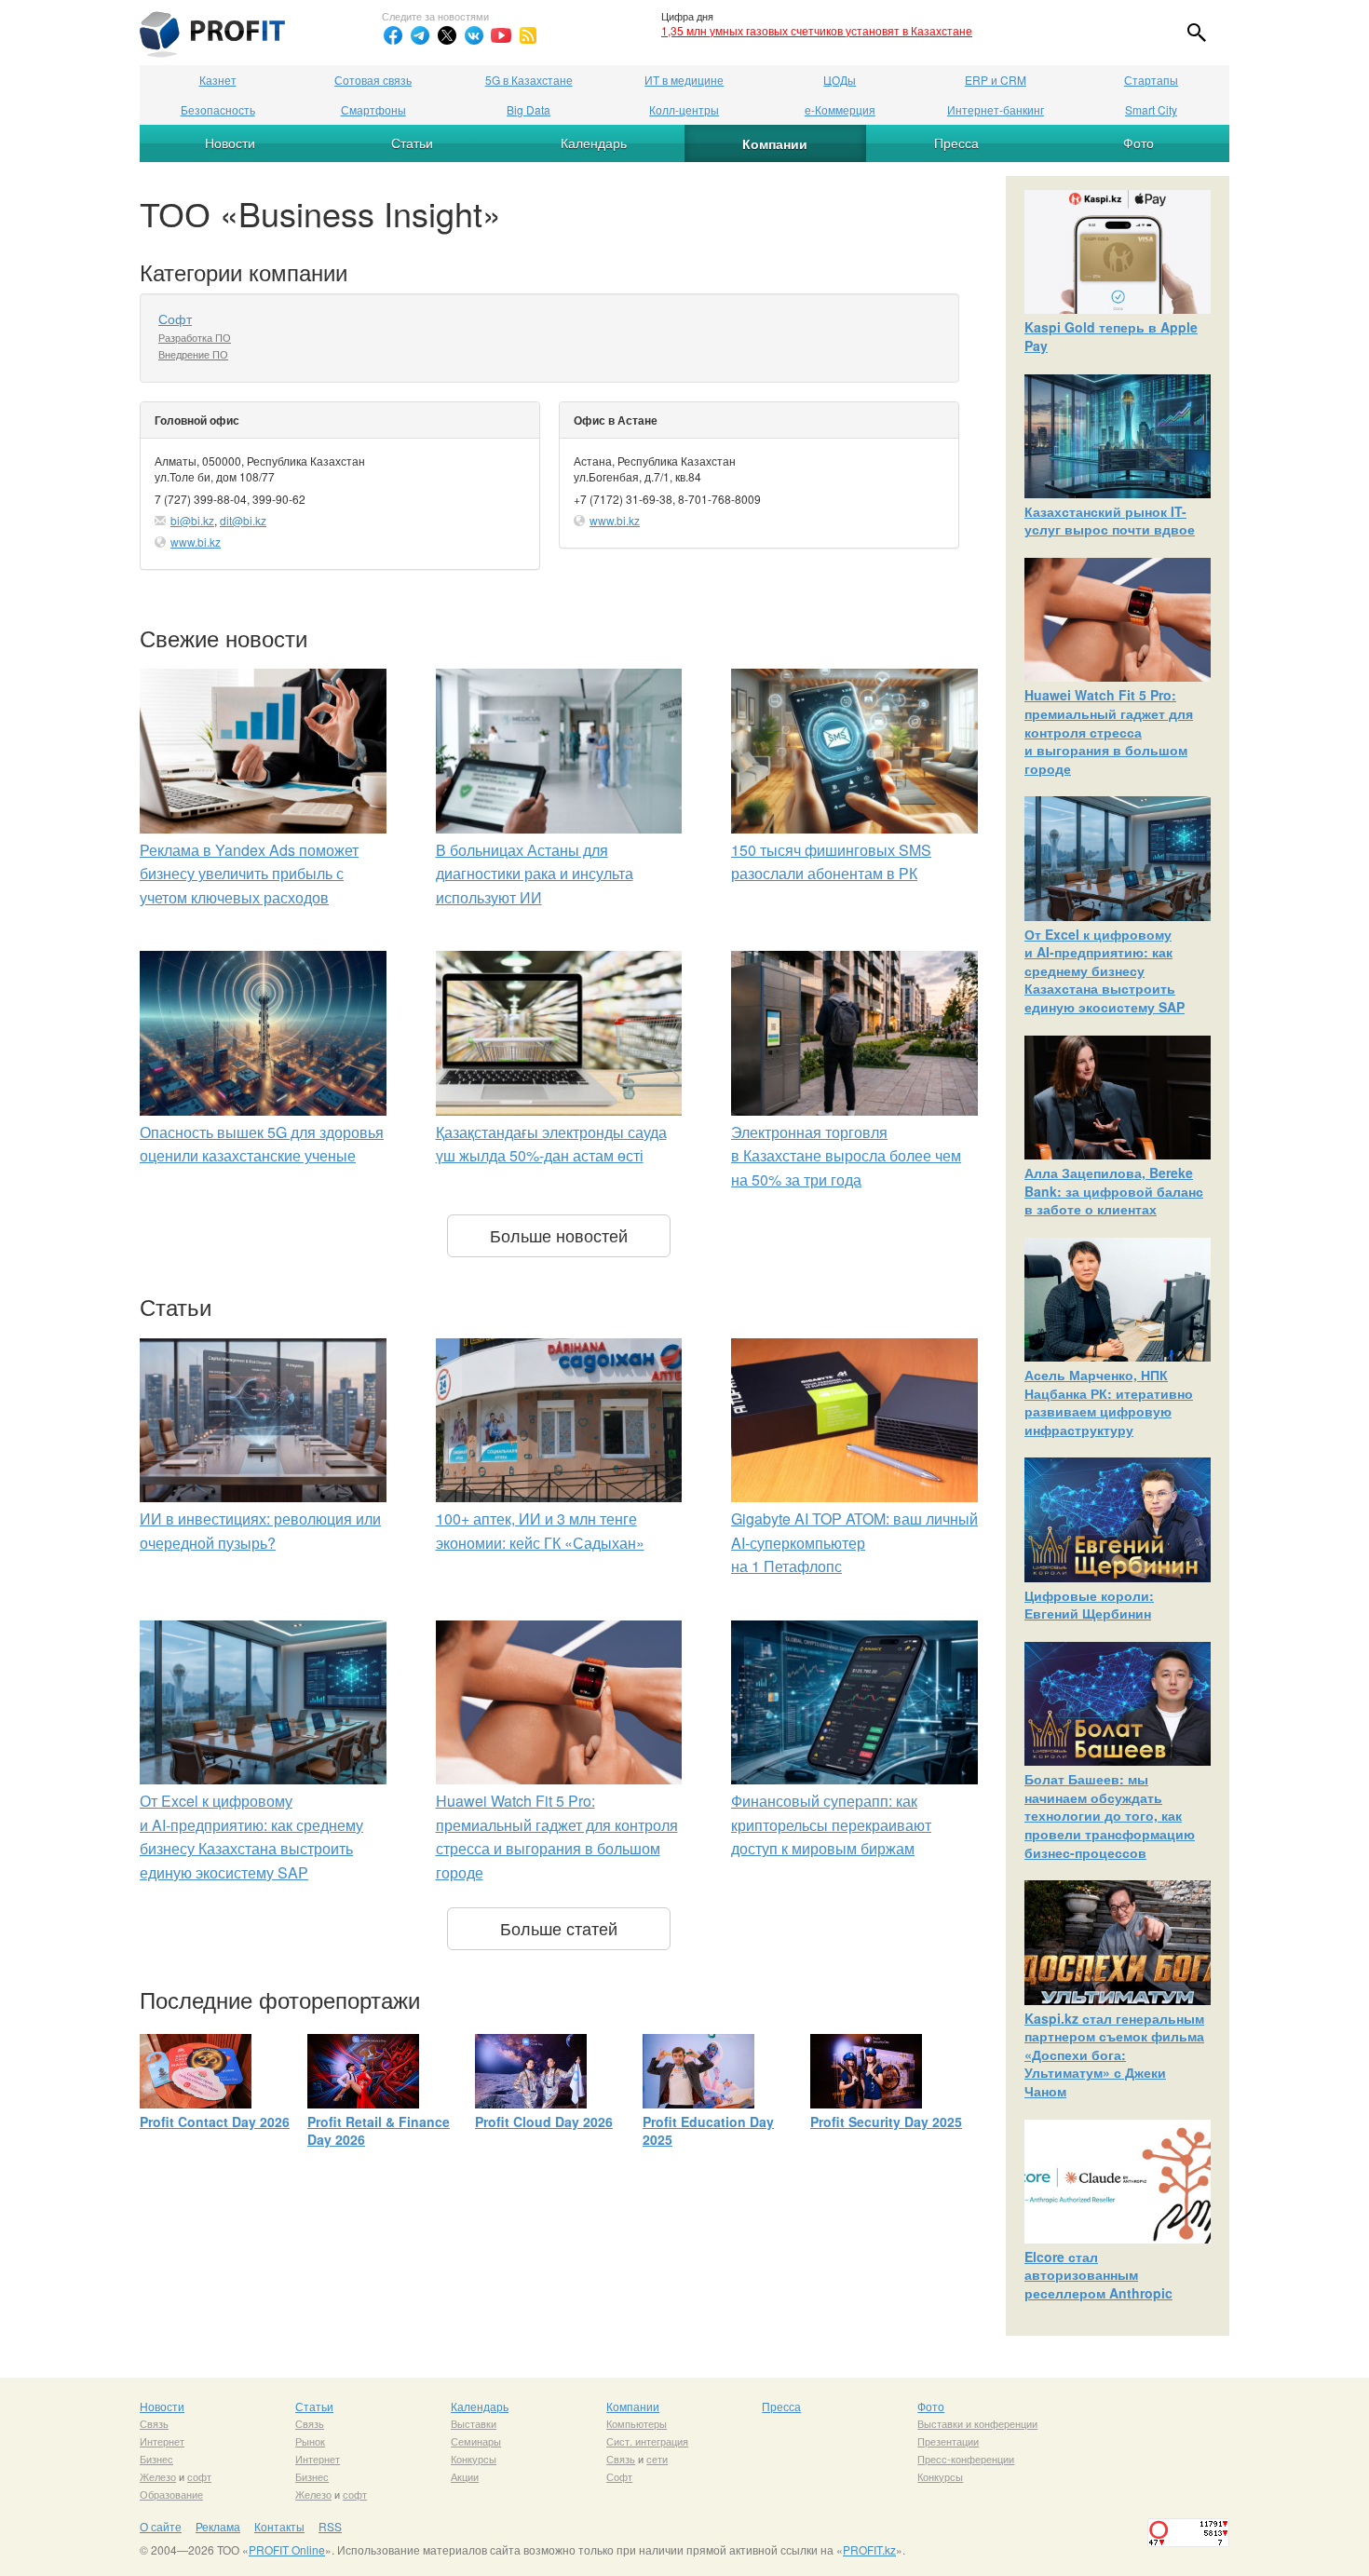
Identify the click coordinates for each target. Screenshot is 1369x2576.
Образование (171, 2494)
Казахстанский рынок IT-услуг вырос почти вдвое (1110, 521)
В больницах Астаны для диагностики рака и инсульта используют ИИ (535, 874)
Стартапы (1151, 80)
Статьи (412, 142)
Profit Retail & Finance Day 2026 (379, 2131)
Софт (175, 319)
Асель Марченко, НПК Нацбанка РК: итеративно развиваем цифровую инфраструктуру (1109, 1402)
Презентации (948, 2441)
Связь (154, 2423)
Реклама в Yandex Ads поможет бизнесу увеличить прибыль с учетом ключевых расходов (249, 874)
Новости (230, 142)
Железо (158, 2476)
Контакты (279, 2526)
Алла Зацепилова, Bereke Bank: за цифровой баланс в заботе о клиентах (1114, 1191)
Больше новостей (559, 1235)
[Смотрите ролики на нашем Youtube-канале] (501, 35)
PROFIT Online (287, 2549)
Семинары (476, 2441)
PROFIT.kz (869, 2549)
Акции (465, 2476)
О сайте (161, 2526)
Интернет (162, 2441)
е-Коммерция (840, 109)
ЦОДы (840, 80)
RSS (330, 2526)
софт (199, 2476)
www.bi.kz (196, 542)
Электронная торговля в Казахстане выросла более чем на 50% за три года (846, 1156)
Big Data (529, 109)
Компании (775, 143)
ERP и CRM (996, 80)
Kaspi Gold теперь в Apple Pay (1111, 336)
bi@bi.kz (192, 520)
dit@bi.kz (243, 520)
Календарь (594, 142)
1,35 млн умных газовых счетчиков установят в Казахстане (817, 30)
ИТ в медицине (684, 80)
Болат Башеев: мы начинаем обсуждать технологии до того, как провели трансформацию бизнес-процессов (1110, 1815)
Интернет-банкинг (996, 109)
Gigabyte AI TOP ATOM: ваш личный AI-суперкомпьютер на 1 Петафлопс (854, 1542)
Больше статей (559, 1928)
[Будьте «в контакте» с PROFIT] (474, 35)
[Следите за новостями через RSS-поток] (528, 35)
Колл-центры (684, 109)
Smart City (1151, 109)
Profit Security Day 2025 (886, 2122)
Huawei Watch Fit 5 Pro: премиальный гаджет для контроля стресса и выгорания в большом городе (1109, 731)
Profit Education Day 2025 (708, 2131)
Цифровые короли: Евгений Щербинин (1089, 1605)
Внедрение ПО (193, 354)
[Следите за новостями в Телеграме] (420, 35)
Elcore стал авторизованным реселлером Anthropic (1098, 2275)
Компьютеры (637, 2423)
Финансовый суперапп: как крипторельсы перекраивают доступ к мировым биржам (831, 1824)
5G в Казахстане (529, 80)
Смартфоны (373, 109)
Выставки (474, 2423)
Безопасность (218, 109)
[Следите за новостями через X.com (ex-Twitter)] (447, 35)
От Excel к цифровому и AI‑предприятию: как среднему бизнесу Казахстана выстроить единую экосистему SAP (1105, 970)
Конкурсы (474, 2459)
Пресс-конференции (966, 2459)
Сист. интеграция (647, 2441)
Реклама (218, 2526)
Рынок (310, 2441)
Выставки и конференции (977, 2423)
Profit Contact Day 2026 (215, 2122)
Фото (1139, 142)
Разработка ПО (195, 337)
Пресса (956, 142)
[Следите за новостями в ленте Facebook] (393, 35)
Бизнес (156, 2459)
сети (657, 2459)
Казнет (218, 80)
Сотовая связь (373, 80)
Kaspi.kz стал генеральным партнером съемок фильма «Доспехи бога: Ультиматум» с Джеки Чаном (1114, 2054)
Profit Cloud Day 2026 (544, 2122)
